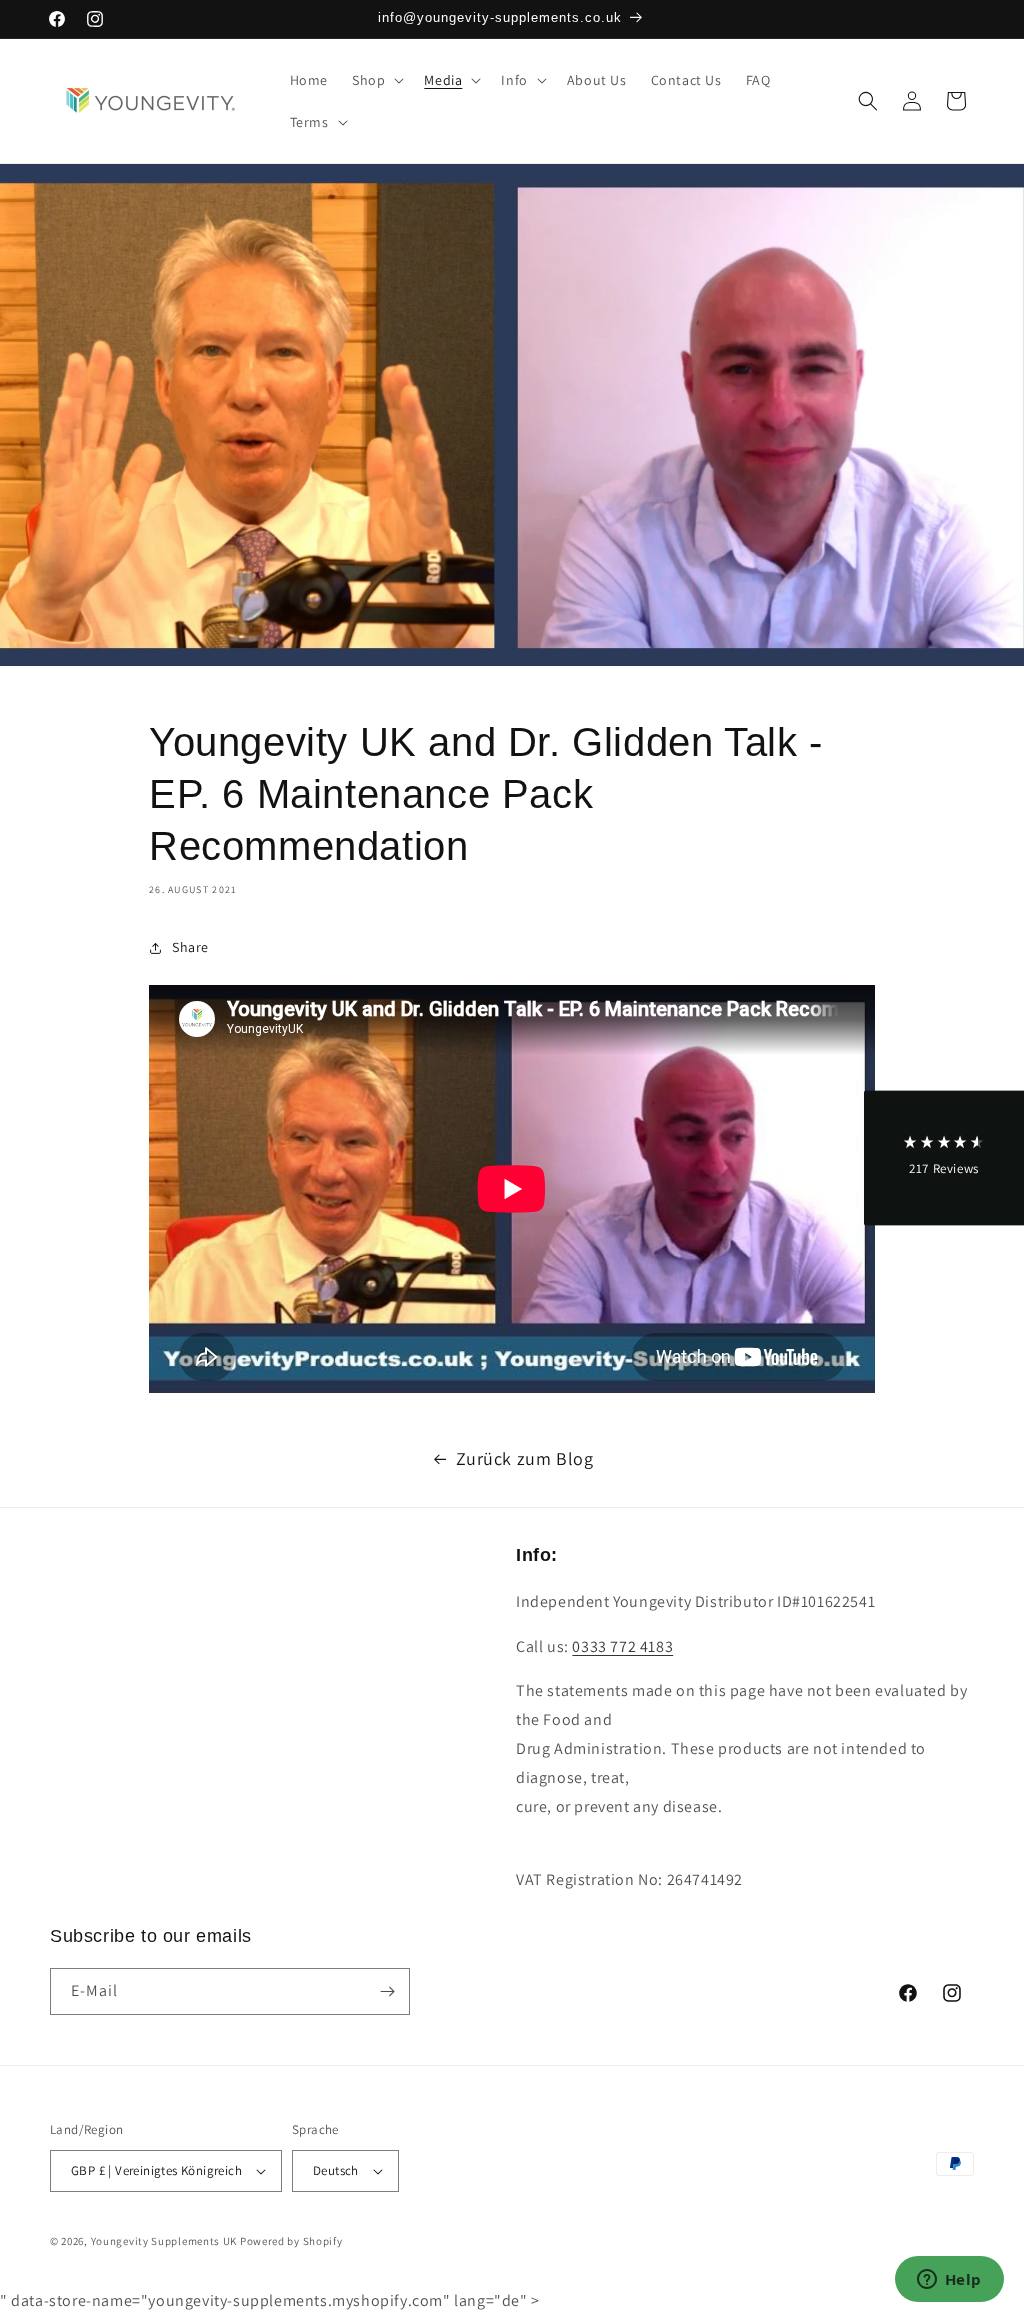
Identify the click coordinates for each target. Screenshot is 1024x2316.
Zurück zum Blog (525, 1458)
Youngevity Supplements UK (164, 2241)
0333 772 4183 (622, 1646)
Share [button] (190, 947)
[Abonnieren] (387, 1991)
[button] (376, 80)
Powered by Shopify (291, 2241)
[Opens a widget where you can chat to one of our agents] (949, 2281)
